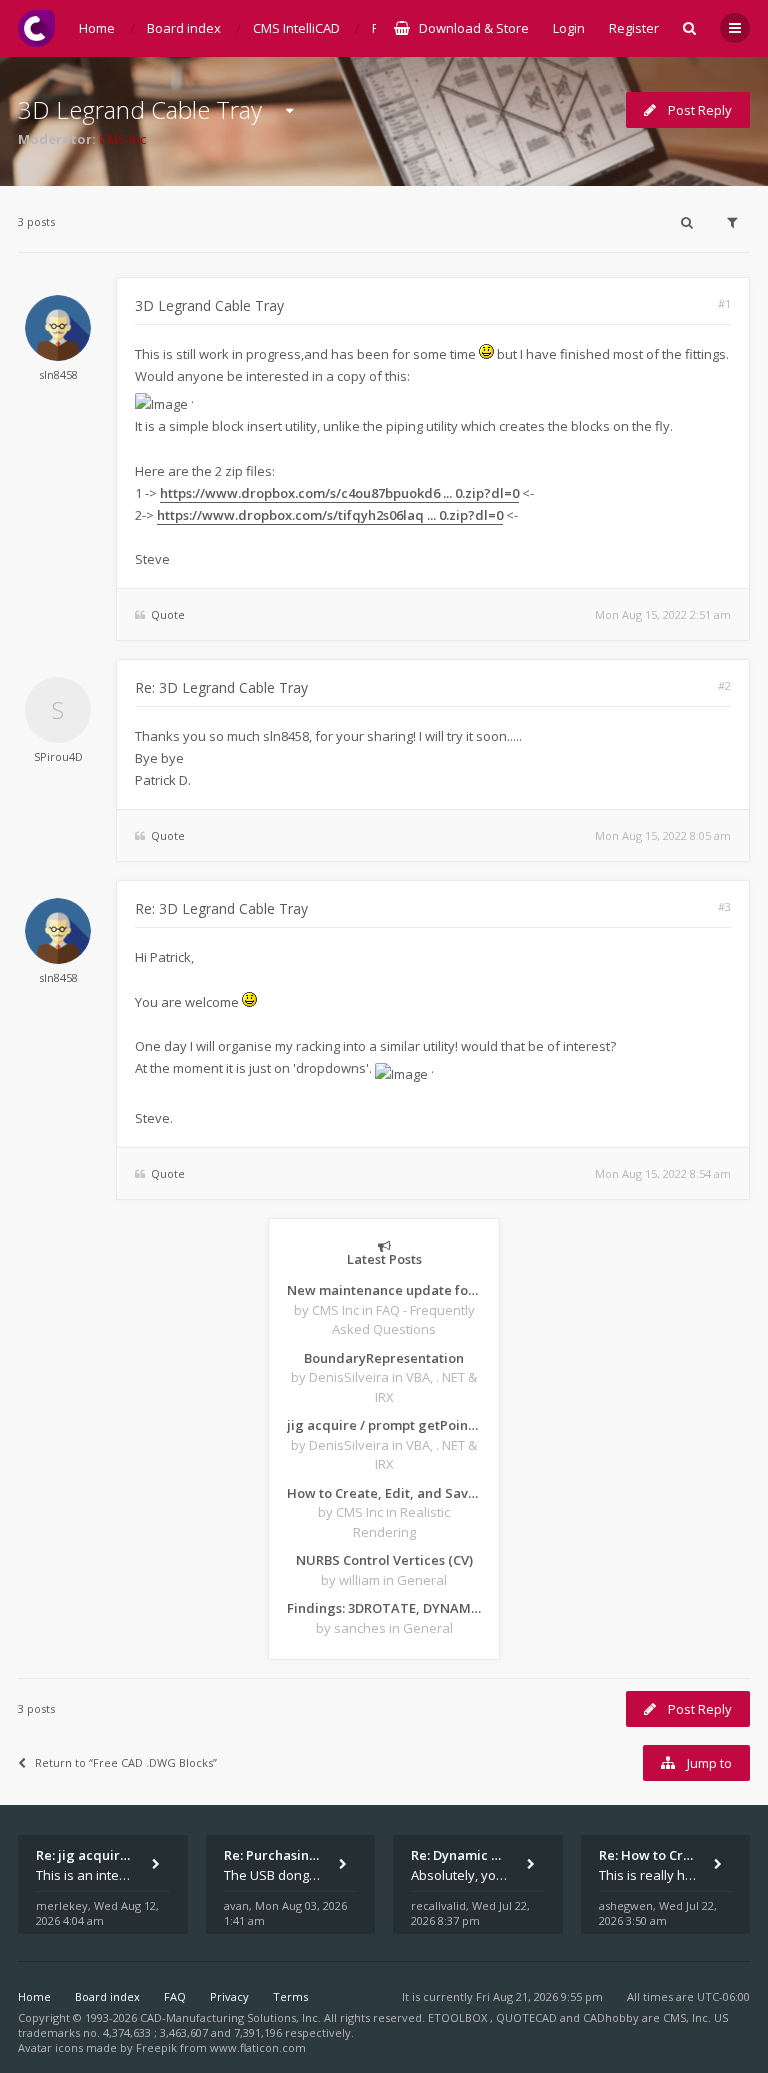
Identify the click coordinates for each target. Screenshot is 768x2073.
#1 (724, 303)
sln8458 (58, 374)
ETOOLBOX (459, 2017)
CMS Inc (122, 139)
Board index (107, 1996)
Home (34, 1996)
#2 (724, 685)
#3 (724, 906)
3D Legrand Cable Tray (140, 109)
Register (634, 28)
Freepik (156, 2047)
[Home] (36, 28)
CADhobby (611, 2017)
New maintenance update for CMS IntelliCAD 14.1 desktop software (384, 1290)
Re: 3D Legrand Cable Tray (221, 687)
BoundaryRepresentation (384, 1358)
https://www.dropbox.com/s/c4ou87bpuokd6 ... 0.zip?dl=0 (339, 493)
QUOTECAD (528, 2017)
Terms (290, 1996)
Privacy (229, 1996)
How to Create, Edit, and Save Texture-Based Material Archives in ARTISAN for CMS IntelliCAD (384, 1493)
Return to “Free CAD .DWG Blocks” (126, 1762)
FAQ (175, 1996)
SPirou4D (58, 756)
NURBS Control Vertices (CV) (384, 1560)
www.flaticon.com (258, 2047)
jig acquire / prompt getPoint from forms (384, 1425)
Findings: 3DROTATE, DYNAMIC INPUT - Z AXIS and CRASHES (384, 1608)
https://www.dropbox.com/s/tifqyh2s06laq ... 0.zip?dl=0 (330, 515)
